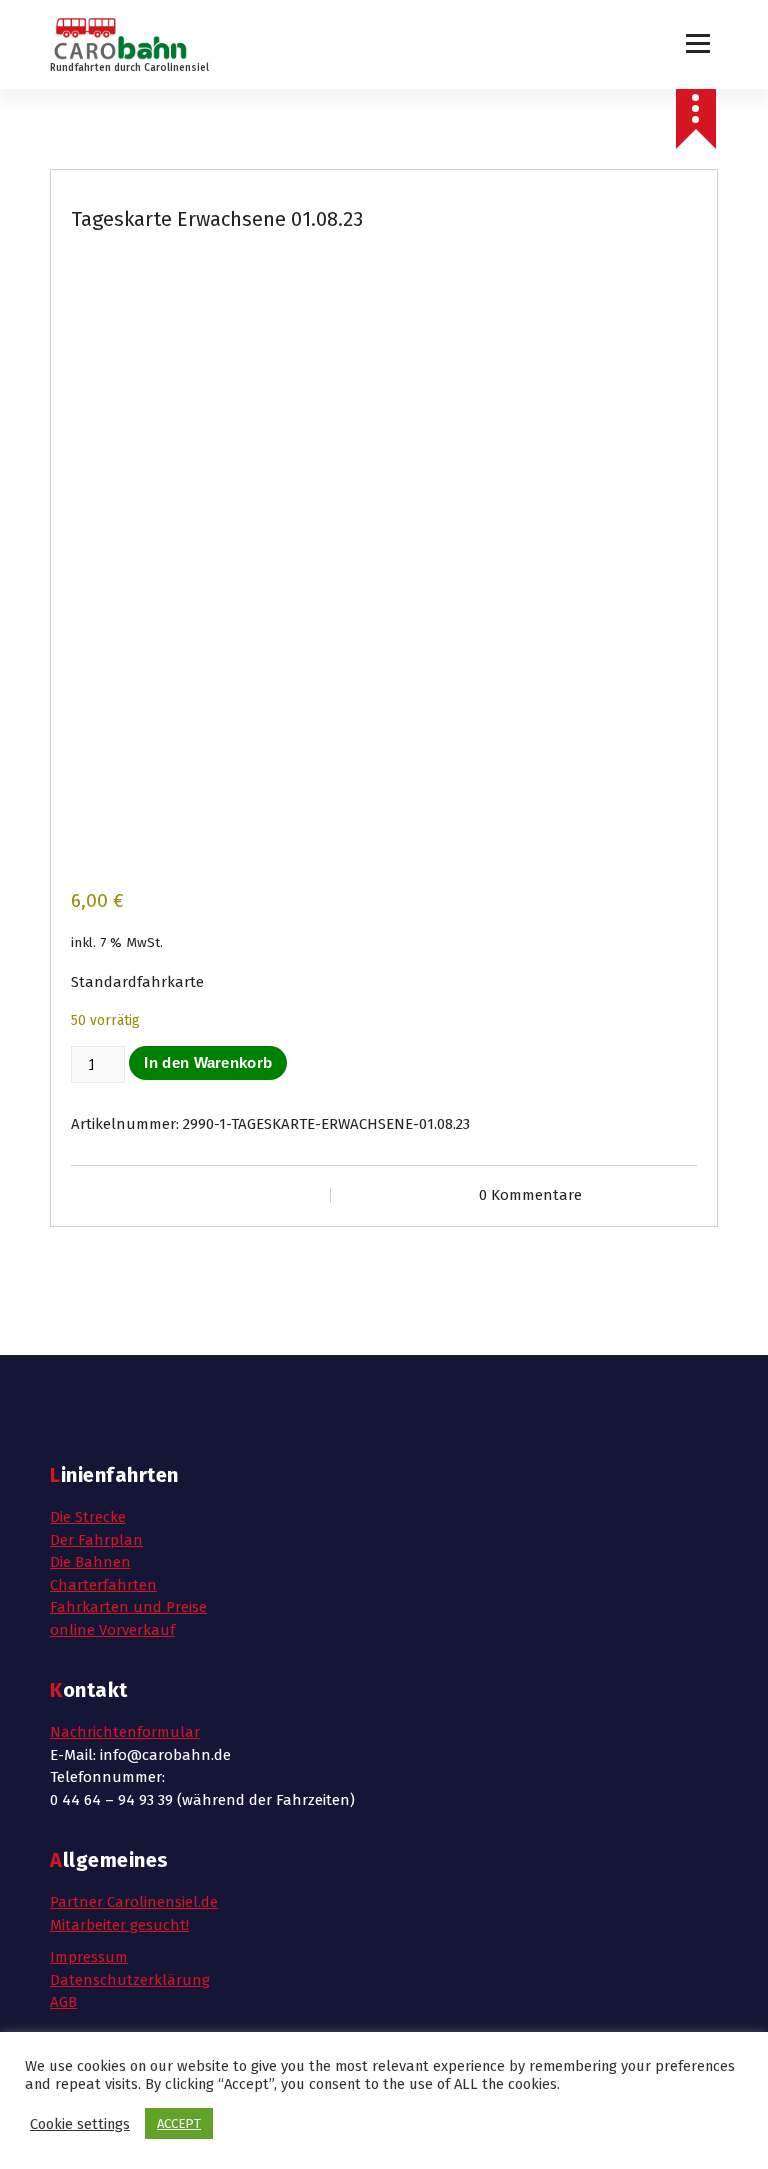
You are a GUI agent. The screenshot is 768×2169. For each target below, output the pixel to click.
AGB (63, 2002)
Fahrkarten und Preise (128, 1607)
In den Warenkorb (208, 1062)
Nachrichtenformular (125, 1732)
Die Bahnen (90, 1562)
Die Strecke (88, 1517)
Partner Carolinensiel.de (134, 1902)
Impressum (89, 1957)
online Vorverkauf (112, 1630)
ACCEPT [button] (179, 2123)
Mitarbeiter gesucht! (119, 1925)
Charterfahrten (103, 1585)
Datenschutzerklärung (130, 1980)
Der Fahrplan (96, 1540)
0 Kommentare (530, 1195)
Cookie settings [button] (80, 2124)
